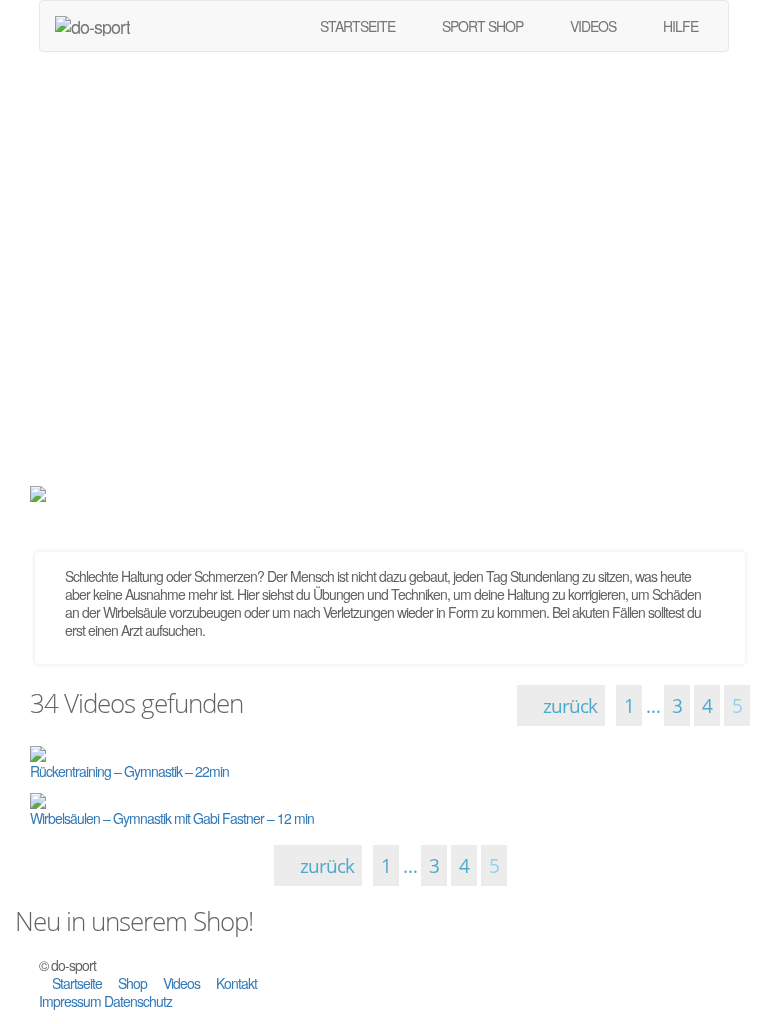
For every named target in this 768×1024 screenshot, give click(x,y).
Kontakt (235, 983)
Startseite (77, 983)
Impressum (71, 1001)
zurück (568, 705)
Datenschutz (138, 1001)
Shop (132, 983)
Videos (181, 983)
